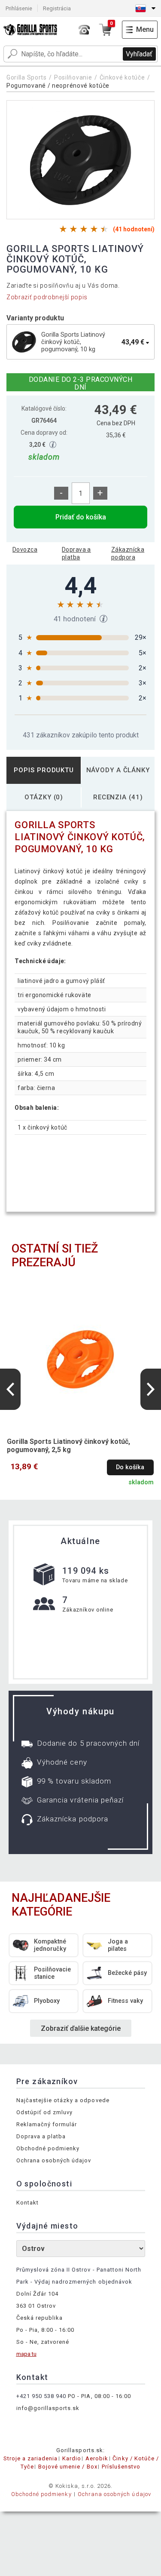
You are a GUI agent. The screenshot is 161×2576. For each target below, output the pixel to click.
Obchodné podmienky (48, 2148)
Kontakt (27, 2203)
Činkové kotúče (122, 77)
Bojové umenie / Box (68, 2467)
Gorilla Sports (27, 77)
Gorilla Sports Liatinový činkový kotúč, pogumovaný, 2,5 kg (68, 1446)
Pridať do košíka (81, 517)
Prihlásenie (19, 8)
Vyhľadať (139, 54)
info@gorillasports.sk (48, 2408)
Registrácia (57, 8)
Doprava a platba (76, 553)
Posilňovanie (73, 77)
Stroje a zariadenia (31, 2458)
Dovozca (25, 550)
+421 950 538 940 (41, 2396)
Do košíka (130, 1467)
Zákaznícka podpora (128, 553)
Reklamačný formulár (47, 2124)
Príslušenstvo (121, 2467)
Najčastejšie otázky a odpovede (63, 2100)
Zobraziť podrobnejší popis (47, 297)
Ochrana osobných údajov (54, 2160)
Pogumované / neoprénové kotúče (58, 86)
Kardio (72, 2458)
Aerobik (97, 2458)
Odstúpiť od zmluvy (45, 2112)
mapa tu (26, 2354)
